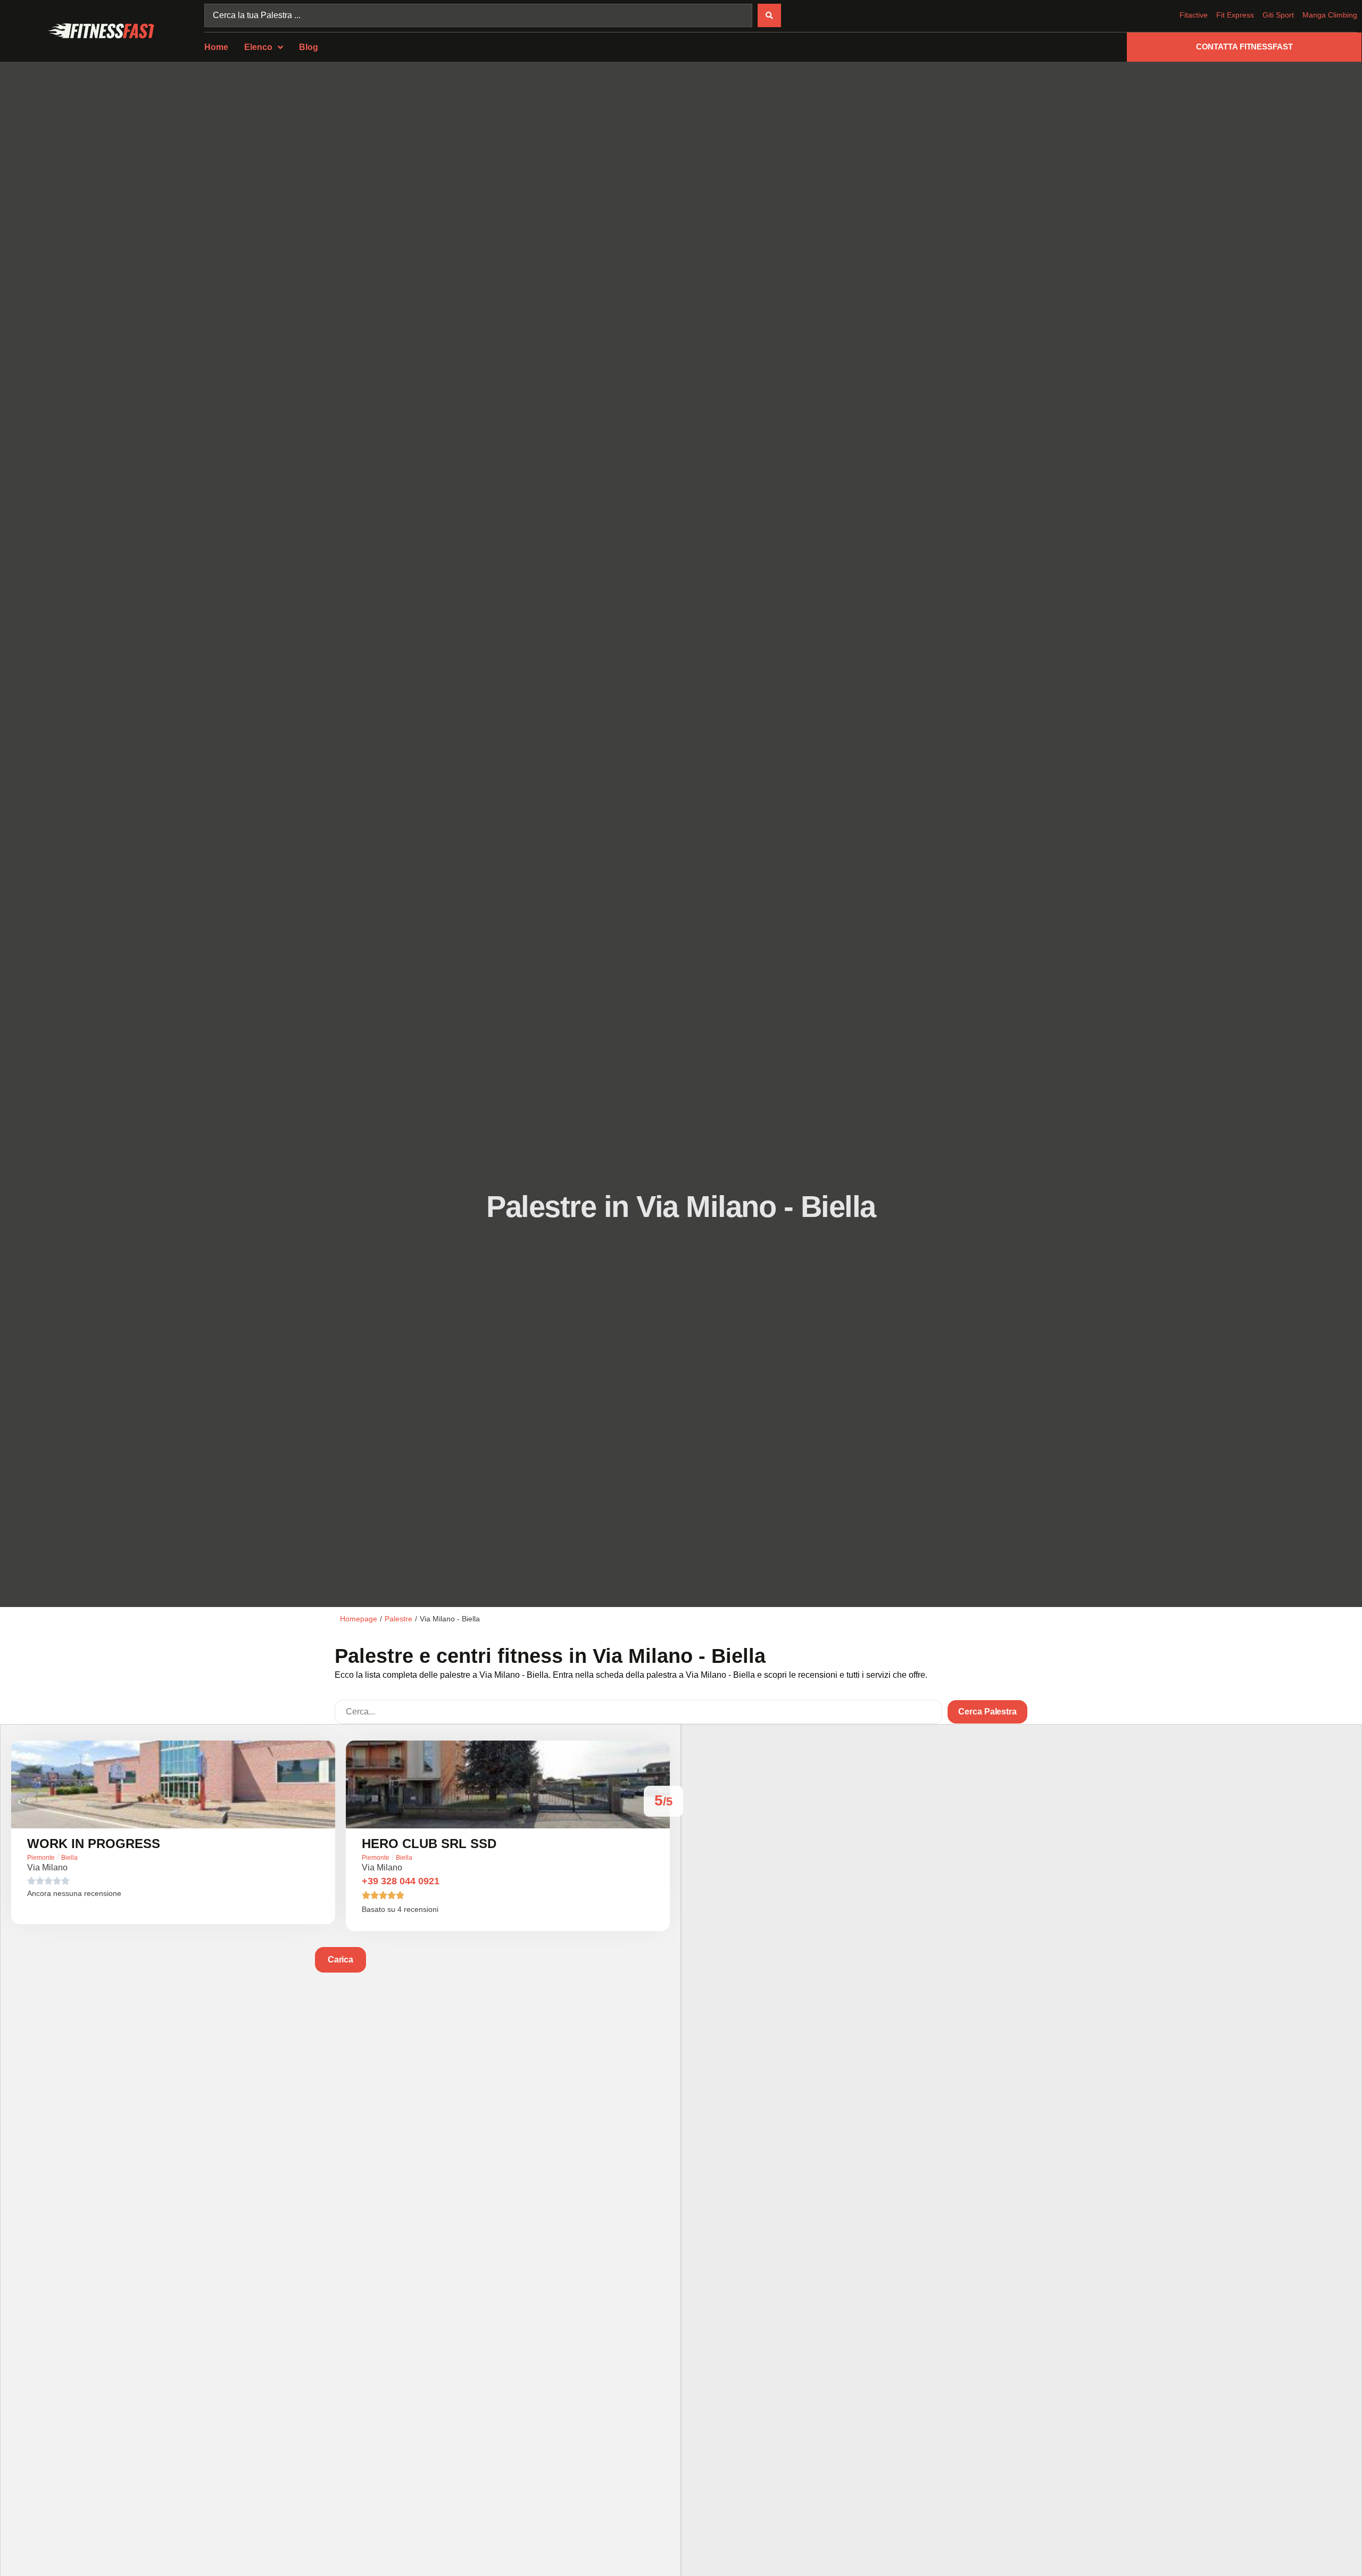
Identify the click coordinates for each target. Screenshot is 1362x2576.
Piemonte (41, 1858)
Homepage (359, 1619)
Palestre (398, 1619)
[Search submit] (769, 15)
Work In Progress (94, 1844)
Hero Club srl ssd (429, 1844)
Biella (69, 1858)
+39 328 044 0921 (401, 1881)
